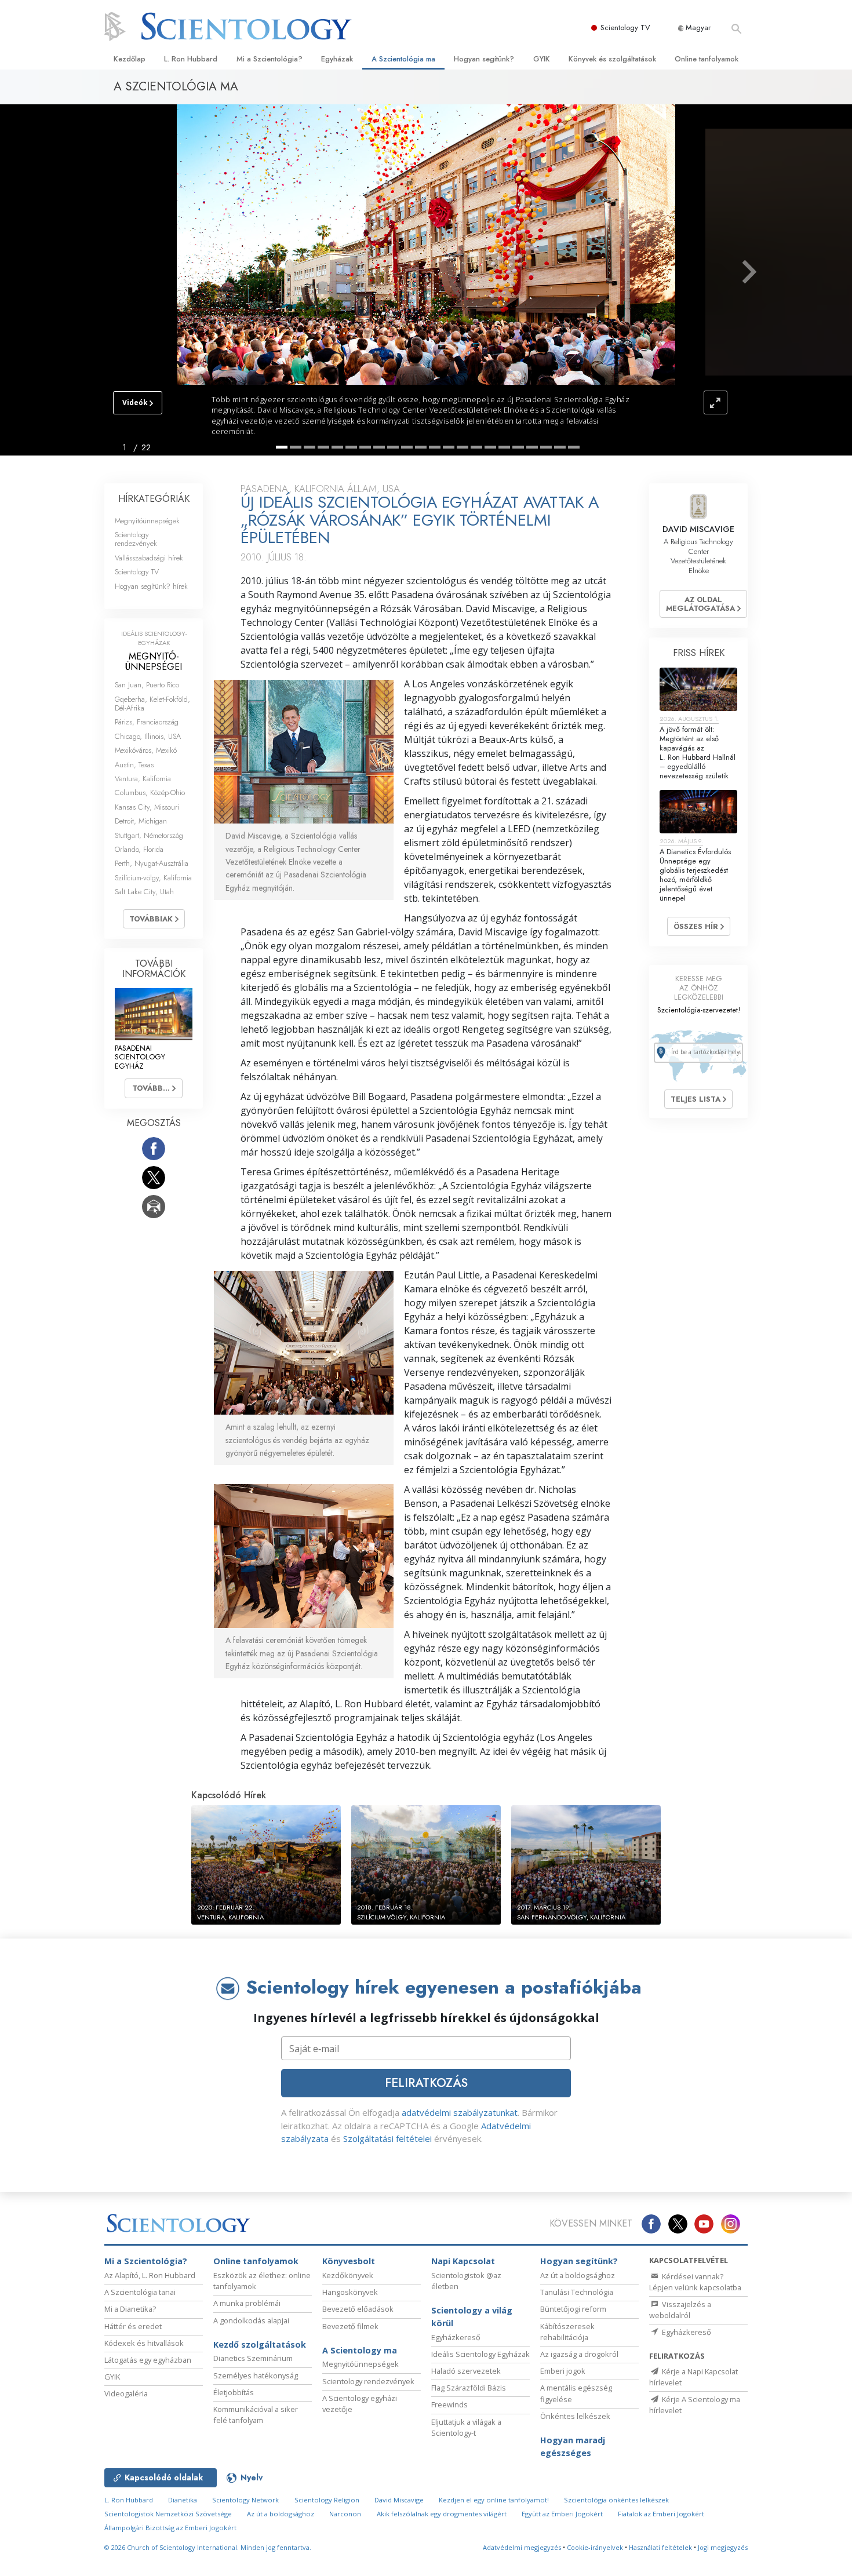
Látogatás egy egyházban (148, 2360)
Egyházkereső (456, 2337)
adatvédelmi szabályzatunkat (460, 2112)
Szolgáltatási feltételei (387, 2138)
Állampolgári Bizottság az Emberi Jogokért (170, 2528)
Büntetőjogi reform (573, 2309)
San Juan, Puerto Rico (147, 685)
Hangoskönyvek (350, 2292)
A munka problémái (247, 2303)
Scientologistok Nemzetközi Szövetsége (168, 2514)
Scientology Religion (327, 2500)
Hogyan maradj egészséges (573, 2446)
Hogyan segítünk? (484, 59)
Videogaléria (126, 2393)
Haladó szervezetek (466, 2371)
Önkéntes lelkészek (575, 2416)
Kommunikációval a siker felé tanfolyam (256, 2415)
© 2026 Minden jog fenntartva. (208, 2547)
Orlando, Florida (139, 849)
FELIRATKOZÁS (426, 2083)
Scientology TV (625, 28)
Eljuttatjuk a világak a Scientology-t (466, 2427)
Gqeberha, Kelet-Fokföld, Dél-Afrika (152, 704)
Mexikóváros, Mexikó (146, 750)
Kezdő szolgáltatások (260, 2344)
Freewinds (449, 2404)
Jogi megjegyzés (723, 2547)
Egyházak (337, 59)
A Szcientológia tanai (140, 2292)
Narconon (345, 2514)
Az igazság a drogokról (579, 2354)
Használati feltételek (660, 2547)
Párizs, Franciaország (147, 722)
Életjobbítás (234, 2392)
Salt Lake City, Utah (144, 892)
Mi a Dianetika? (130, 2309)
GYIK (542, 59)
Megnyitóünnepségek (147, 521)
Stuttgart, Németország (149, 835)
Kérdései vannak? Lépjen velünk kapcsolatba (695, 2282)
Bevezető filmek (350, 2326)
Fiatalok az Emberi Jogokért (661, 2514)
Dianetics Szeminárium (253, 2358)
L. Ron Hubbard (191, 59)
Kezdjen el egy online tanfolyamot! (494, 2500)
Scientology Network (245, 2500)
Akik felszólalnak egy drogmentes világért (442, 2514)
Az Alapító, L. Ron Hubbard (150, 2275)
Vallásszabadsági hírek (149, 558)
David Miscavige (399, 2500)
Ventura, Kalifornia (143, 779)
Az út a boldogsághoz (578, 2275)
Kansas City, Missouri (147, 807)
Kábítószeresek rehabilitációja (567, 2332)
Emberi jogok (563, 2371)
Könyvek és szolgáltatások (612, 59)
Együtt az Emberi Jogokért (562, 2514)
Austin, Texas (134, 765)
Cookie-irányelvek (595, 2547)
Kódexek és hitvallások (144, 2343)
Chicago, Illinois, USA (148, 736)
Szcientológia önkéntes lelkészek (616, 2500)
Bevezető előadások (358, 2309)
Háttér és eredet (133, 2326)
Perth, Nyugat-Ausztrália (152, 863)
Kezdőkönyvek (348, 2275)
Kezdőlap (130, 59)
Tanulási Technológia (577, 2292)
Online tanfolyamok (707, 59)
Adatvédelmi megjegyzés (522, 2547)
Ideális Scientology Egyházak (480, 2354)
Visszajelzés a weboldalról (680, 2310)
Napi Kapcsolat (463, 2261)
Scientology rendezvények (136, 539)
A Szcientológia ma (403, 59)
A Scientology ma (360, 2350)
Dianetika (183, 2500)
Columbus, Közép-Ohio (150, 793)
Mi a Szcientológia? (270, 59)
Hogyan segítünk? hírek (151, 586)
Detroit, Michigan (141, 821)
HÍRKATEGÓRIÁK (154, 499)
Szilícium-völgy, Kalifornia (153, 878)
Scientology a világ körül (472, 2317)
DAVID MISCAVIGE (698, 529)
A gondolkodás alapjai (251, 2320)
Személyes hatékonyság (256, 2375)
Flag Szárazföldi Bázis (469, 2388)
